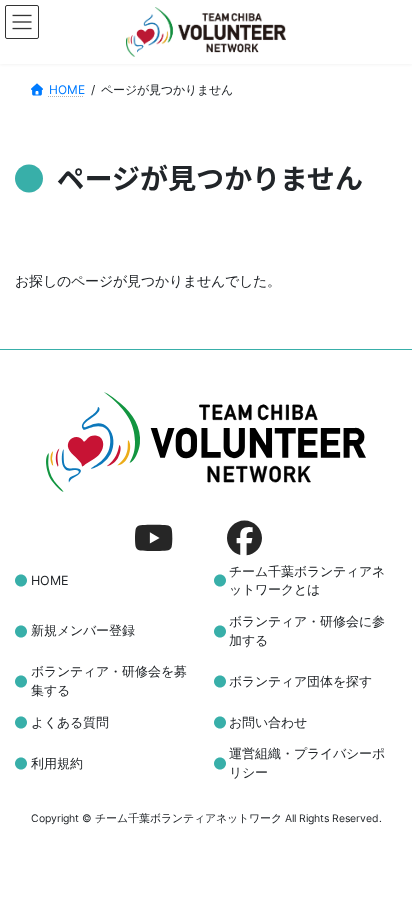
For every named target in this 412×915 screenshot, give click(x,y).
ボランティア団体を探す (300, 680)
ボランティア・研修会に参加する (307, 631)
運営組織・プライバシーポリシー (307, 763)
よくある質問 (70, 721)
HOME (50, 580)
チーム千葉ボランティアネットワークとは (307, 580)
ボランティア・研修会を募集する (109, 681)
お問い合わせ (268, 721)
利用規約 (57, 762)
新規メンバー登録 (83, 630)
